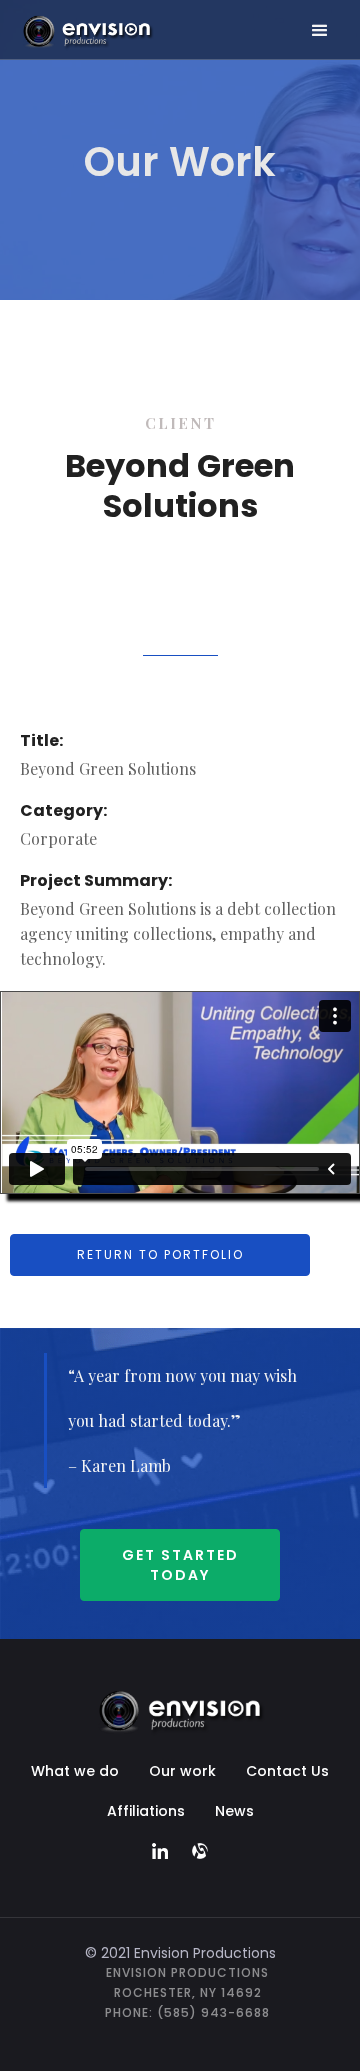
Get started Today (180, 1565)
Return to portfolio (160, 1254)
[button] (320, 31)
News (234, 1811)
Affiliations (146, 1811)
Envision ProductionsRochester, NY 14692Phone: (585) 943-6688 (187, 1992)
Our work (182, 1771)
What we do (75, 1771)
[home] (126, 30)
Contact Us (287, 1771)
